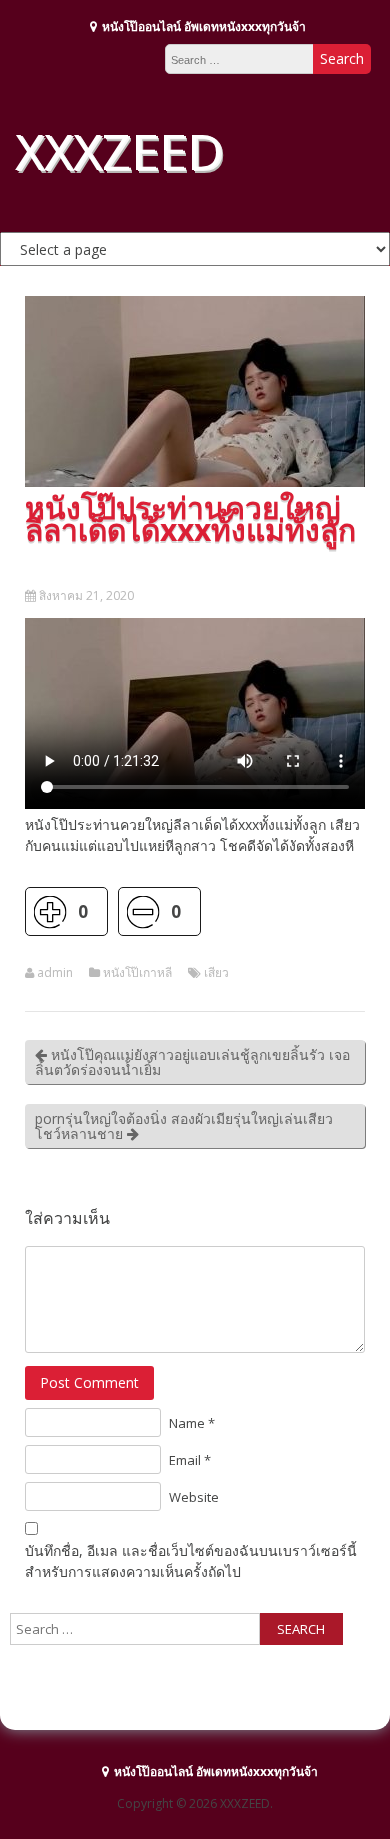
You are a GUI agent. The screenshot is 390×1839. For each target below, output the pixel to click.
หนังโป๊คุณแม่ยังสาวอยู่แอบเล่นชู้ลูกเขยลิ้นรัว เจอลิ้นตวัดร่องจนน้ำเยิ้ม (192, 1062)
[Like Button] (49, 911)
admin (55, 973)
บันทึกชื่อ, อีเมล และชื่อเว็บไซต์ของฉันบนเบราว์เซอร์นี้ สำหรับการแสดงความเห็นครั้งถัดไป (191, 1561)
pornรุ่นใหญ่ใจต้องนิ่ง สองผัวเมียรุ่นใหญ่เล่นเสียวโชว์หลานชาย (184, 1126)
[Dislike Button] (142, 911)
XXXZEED (119, 151)
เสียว (216, 973)
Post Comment (89, 1382)
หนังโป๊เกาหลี (137, 973)
